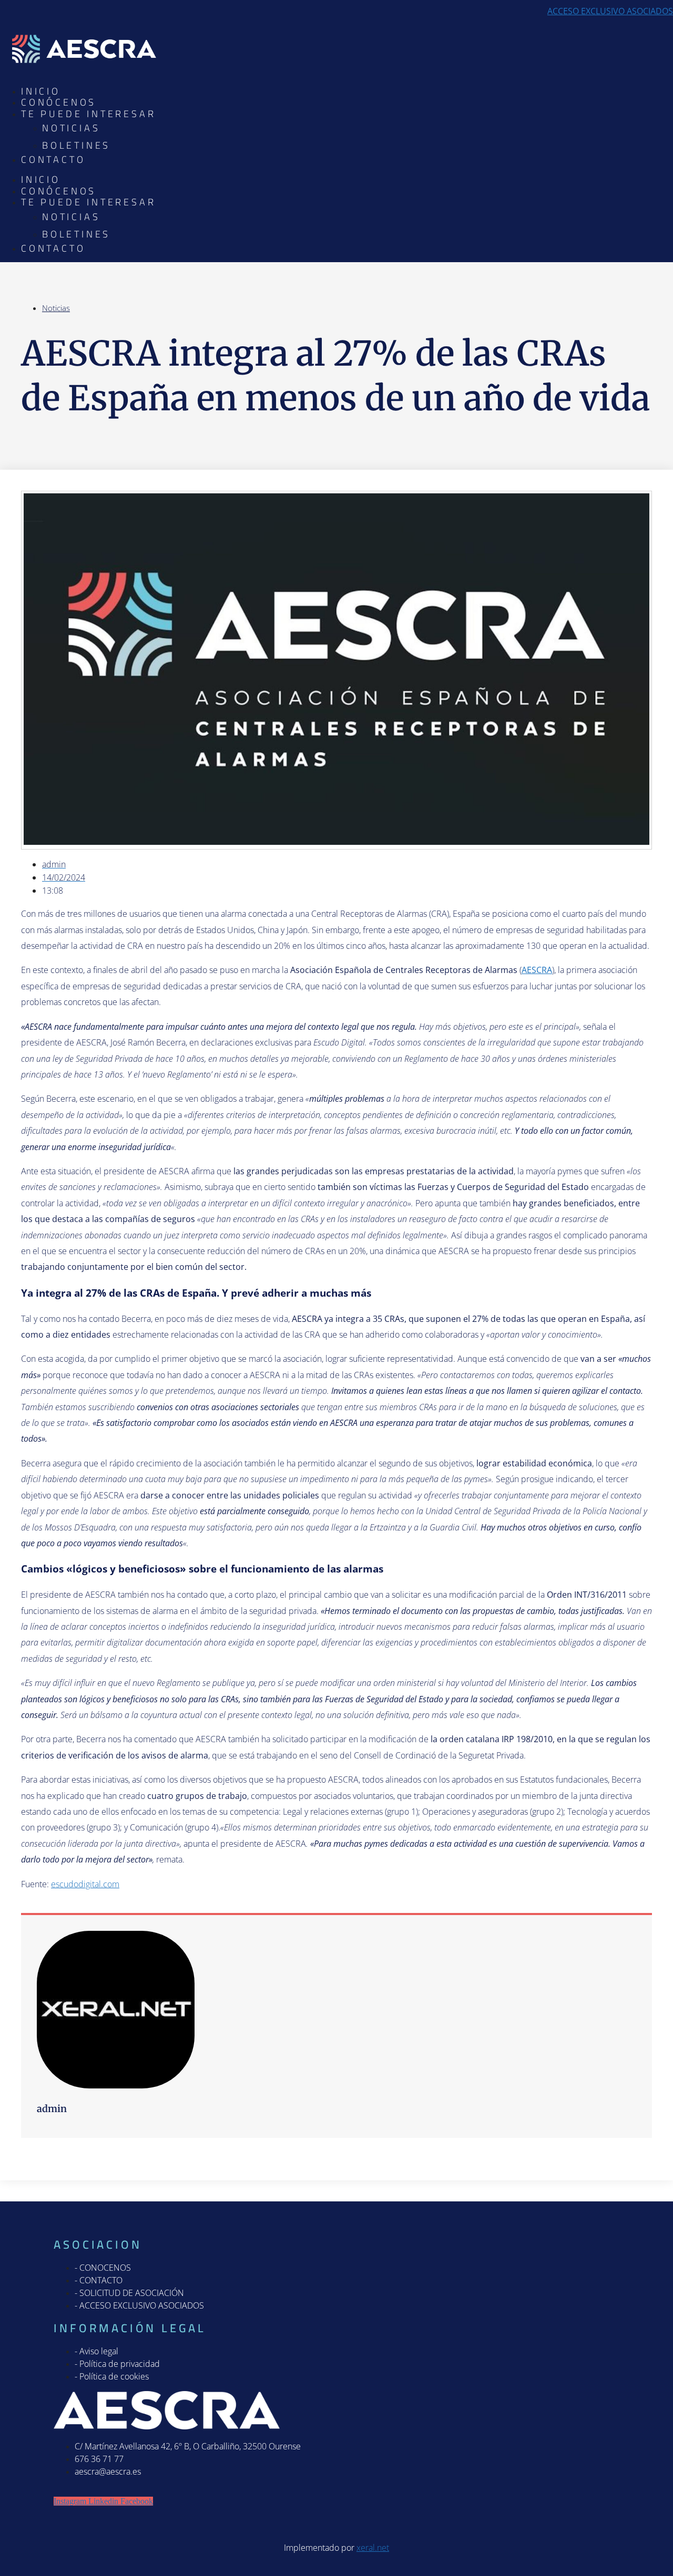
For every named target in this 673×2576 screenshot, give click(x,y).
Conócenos (59, 102)
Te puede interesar (88, 114)
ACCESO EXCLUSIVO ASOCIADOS (610, 11)
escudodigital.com (85, 1884)
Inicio (41, 91)
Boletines (76, 145)
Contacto (53, 159)
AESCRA (537, 970)
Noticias (71, 128)
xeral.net (373, 2548)
